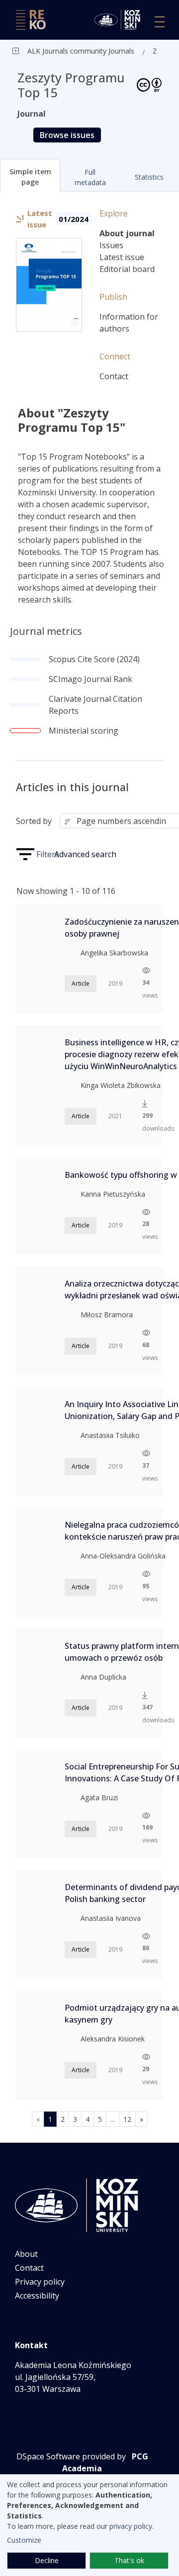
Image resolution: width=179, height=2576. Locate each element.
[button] (30, 175)
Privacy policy (40, 2282)
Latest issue (122, 257)
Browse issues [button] (67, 135)
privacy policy (131, 2526)
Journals (120, 51)
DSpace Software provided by (71, 2456)
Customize (24, 2540)
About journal (127, 233)
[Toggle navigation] (160, 22)
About (26, 2254)
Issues (111, 245)
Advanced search (85, 854)
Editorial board (127, 269)
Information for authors (129, 323)
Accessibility (37, 2296)
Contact (114, 376)
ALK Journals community (67, 51)
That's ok (129, 2560)
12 (127, 2119)
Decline (47, 2560)
